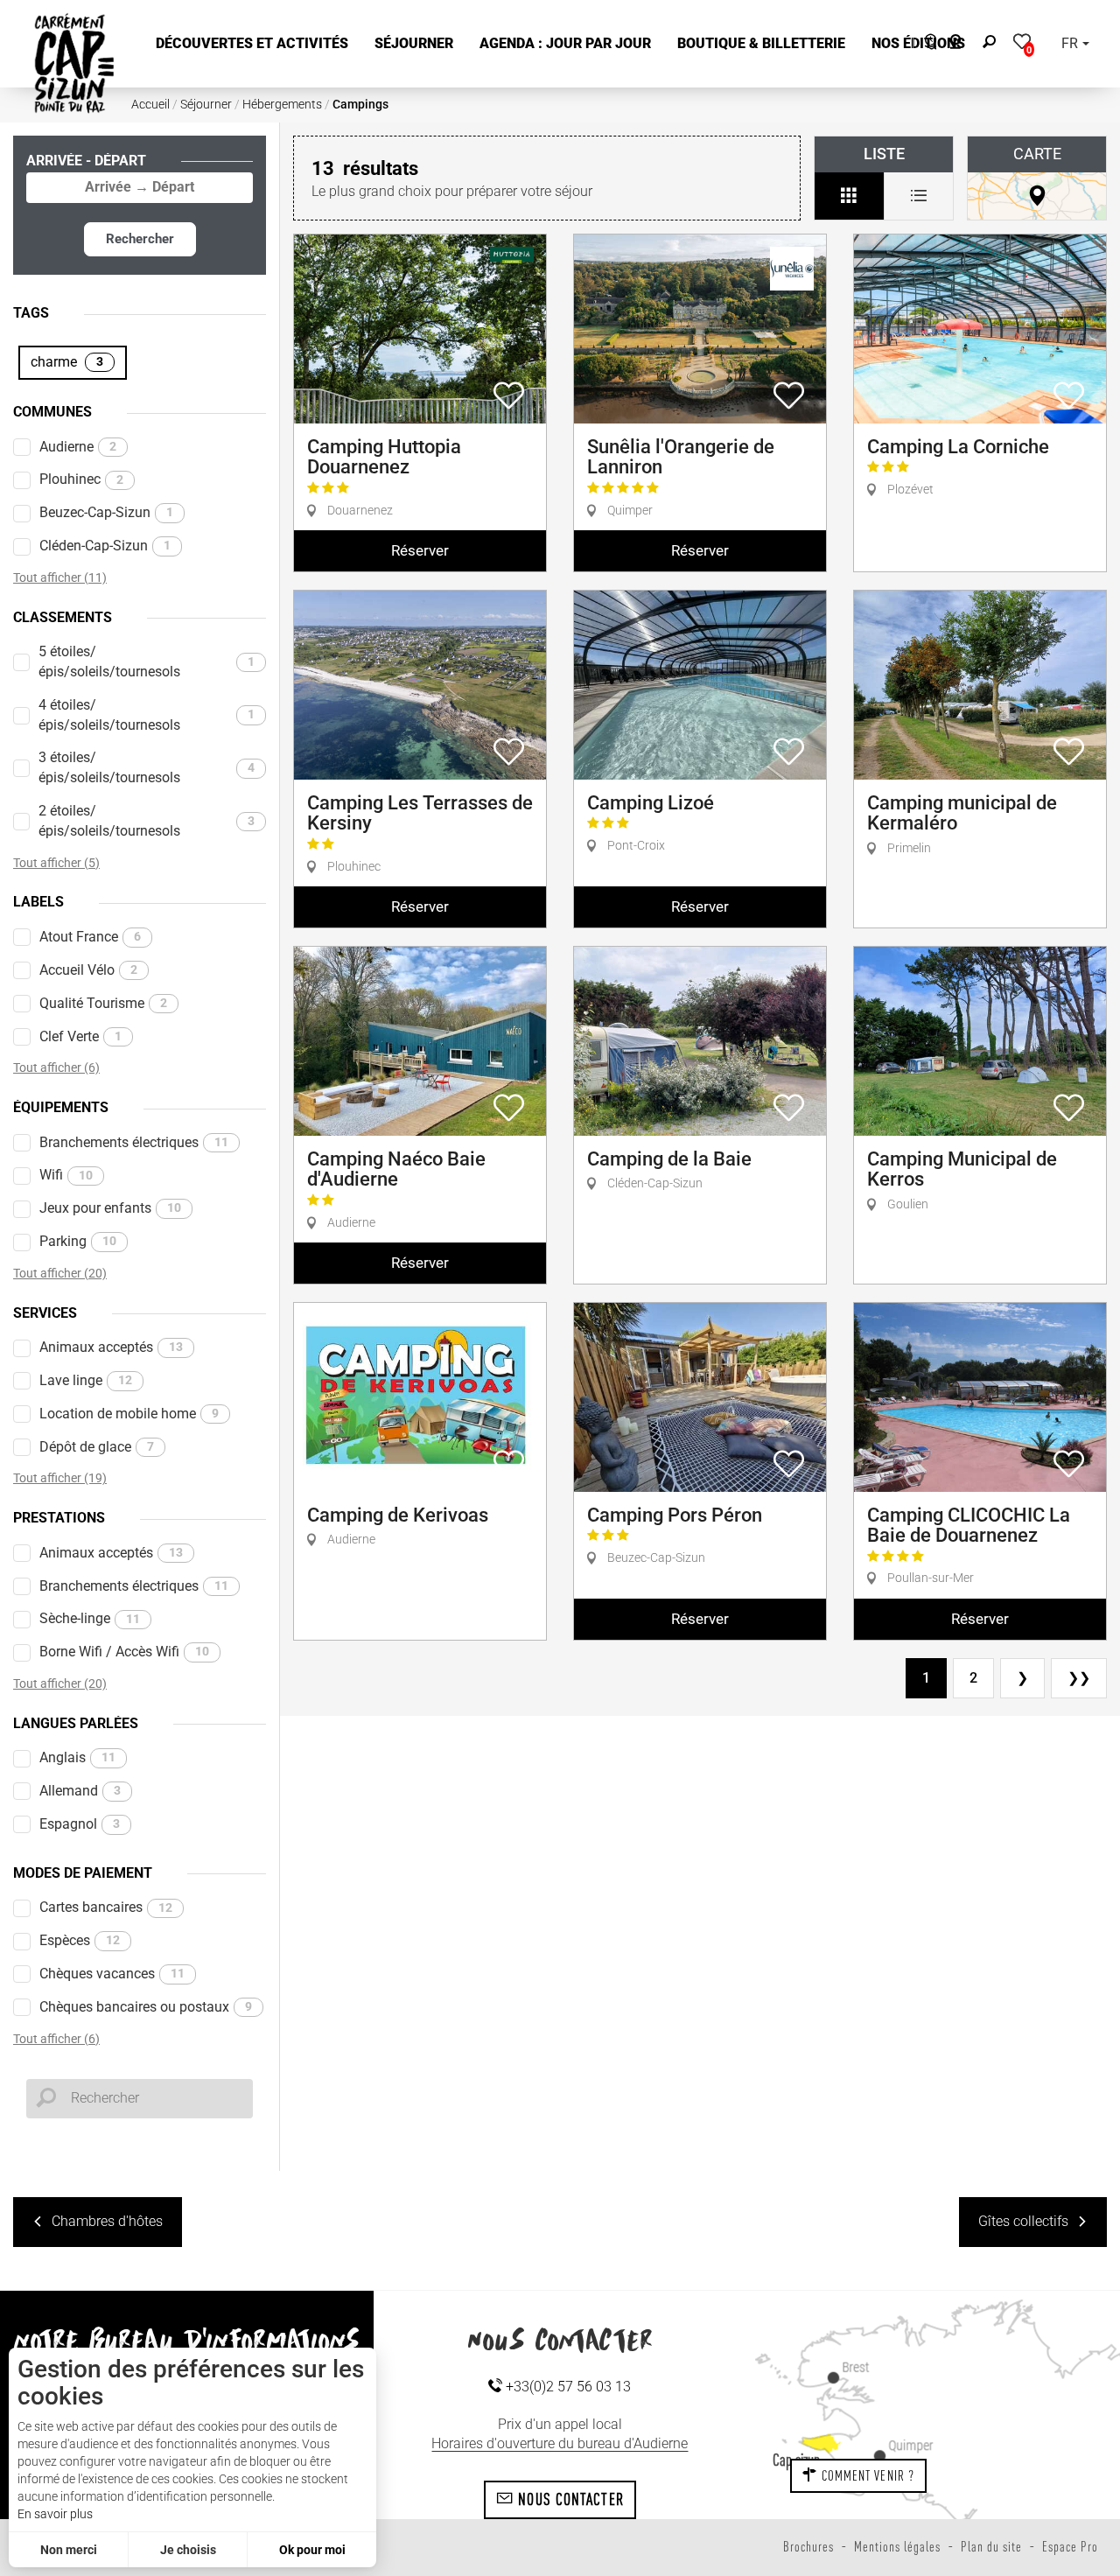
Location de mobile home (129, 1414)
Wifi (66, 1175)
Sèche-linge (90, 1618)
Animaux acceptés (111, 1347)
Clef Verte (80, 1036)
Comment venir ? (866, 2475)
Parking (78, 1241)
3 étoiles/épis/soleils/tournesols (147, 767)
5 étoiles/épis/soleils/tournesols (147, 661)
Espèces (80, 1940)
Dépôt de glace (97, 1447)
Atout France (90, 937)
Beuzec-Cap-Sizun (106, 512)
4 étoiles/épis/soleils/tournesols (147, 715)
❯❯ (1079, 1678)
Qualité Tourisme (103, 1003)
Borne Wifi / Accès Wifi (124, 1652)
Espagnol (80, 1824)
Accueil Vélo (88, 970)
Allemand (80, 1791)
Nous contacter (569, 2499)
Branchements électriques (134, 1142)
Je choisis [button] (188, 2550)
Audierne (78, 447)
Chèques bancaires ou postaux (146, 2007)
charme (67, 362)
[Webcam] (965, 44)
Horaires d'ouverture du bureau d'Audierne (560, 2443)
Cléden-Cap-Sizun (105, 546)
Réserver (420, 550)
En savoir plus (55, 2514)
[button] (252, 44)
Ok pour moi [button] (312, 2550)
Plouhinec (81, 479)
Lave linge (86, 1380)
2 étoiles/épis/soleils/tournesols (147, 821)
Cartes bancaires (106, 1907)
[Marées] (926, 44)
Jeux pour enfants (110, 1208)
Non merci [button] (69, 2550)
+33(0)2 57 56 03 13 (567, 2387)
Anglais (77, 1757)
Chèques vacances (112, 1974)
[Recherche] (993, 44)
